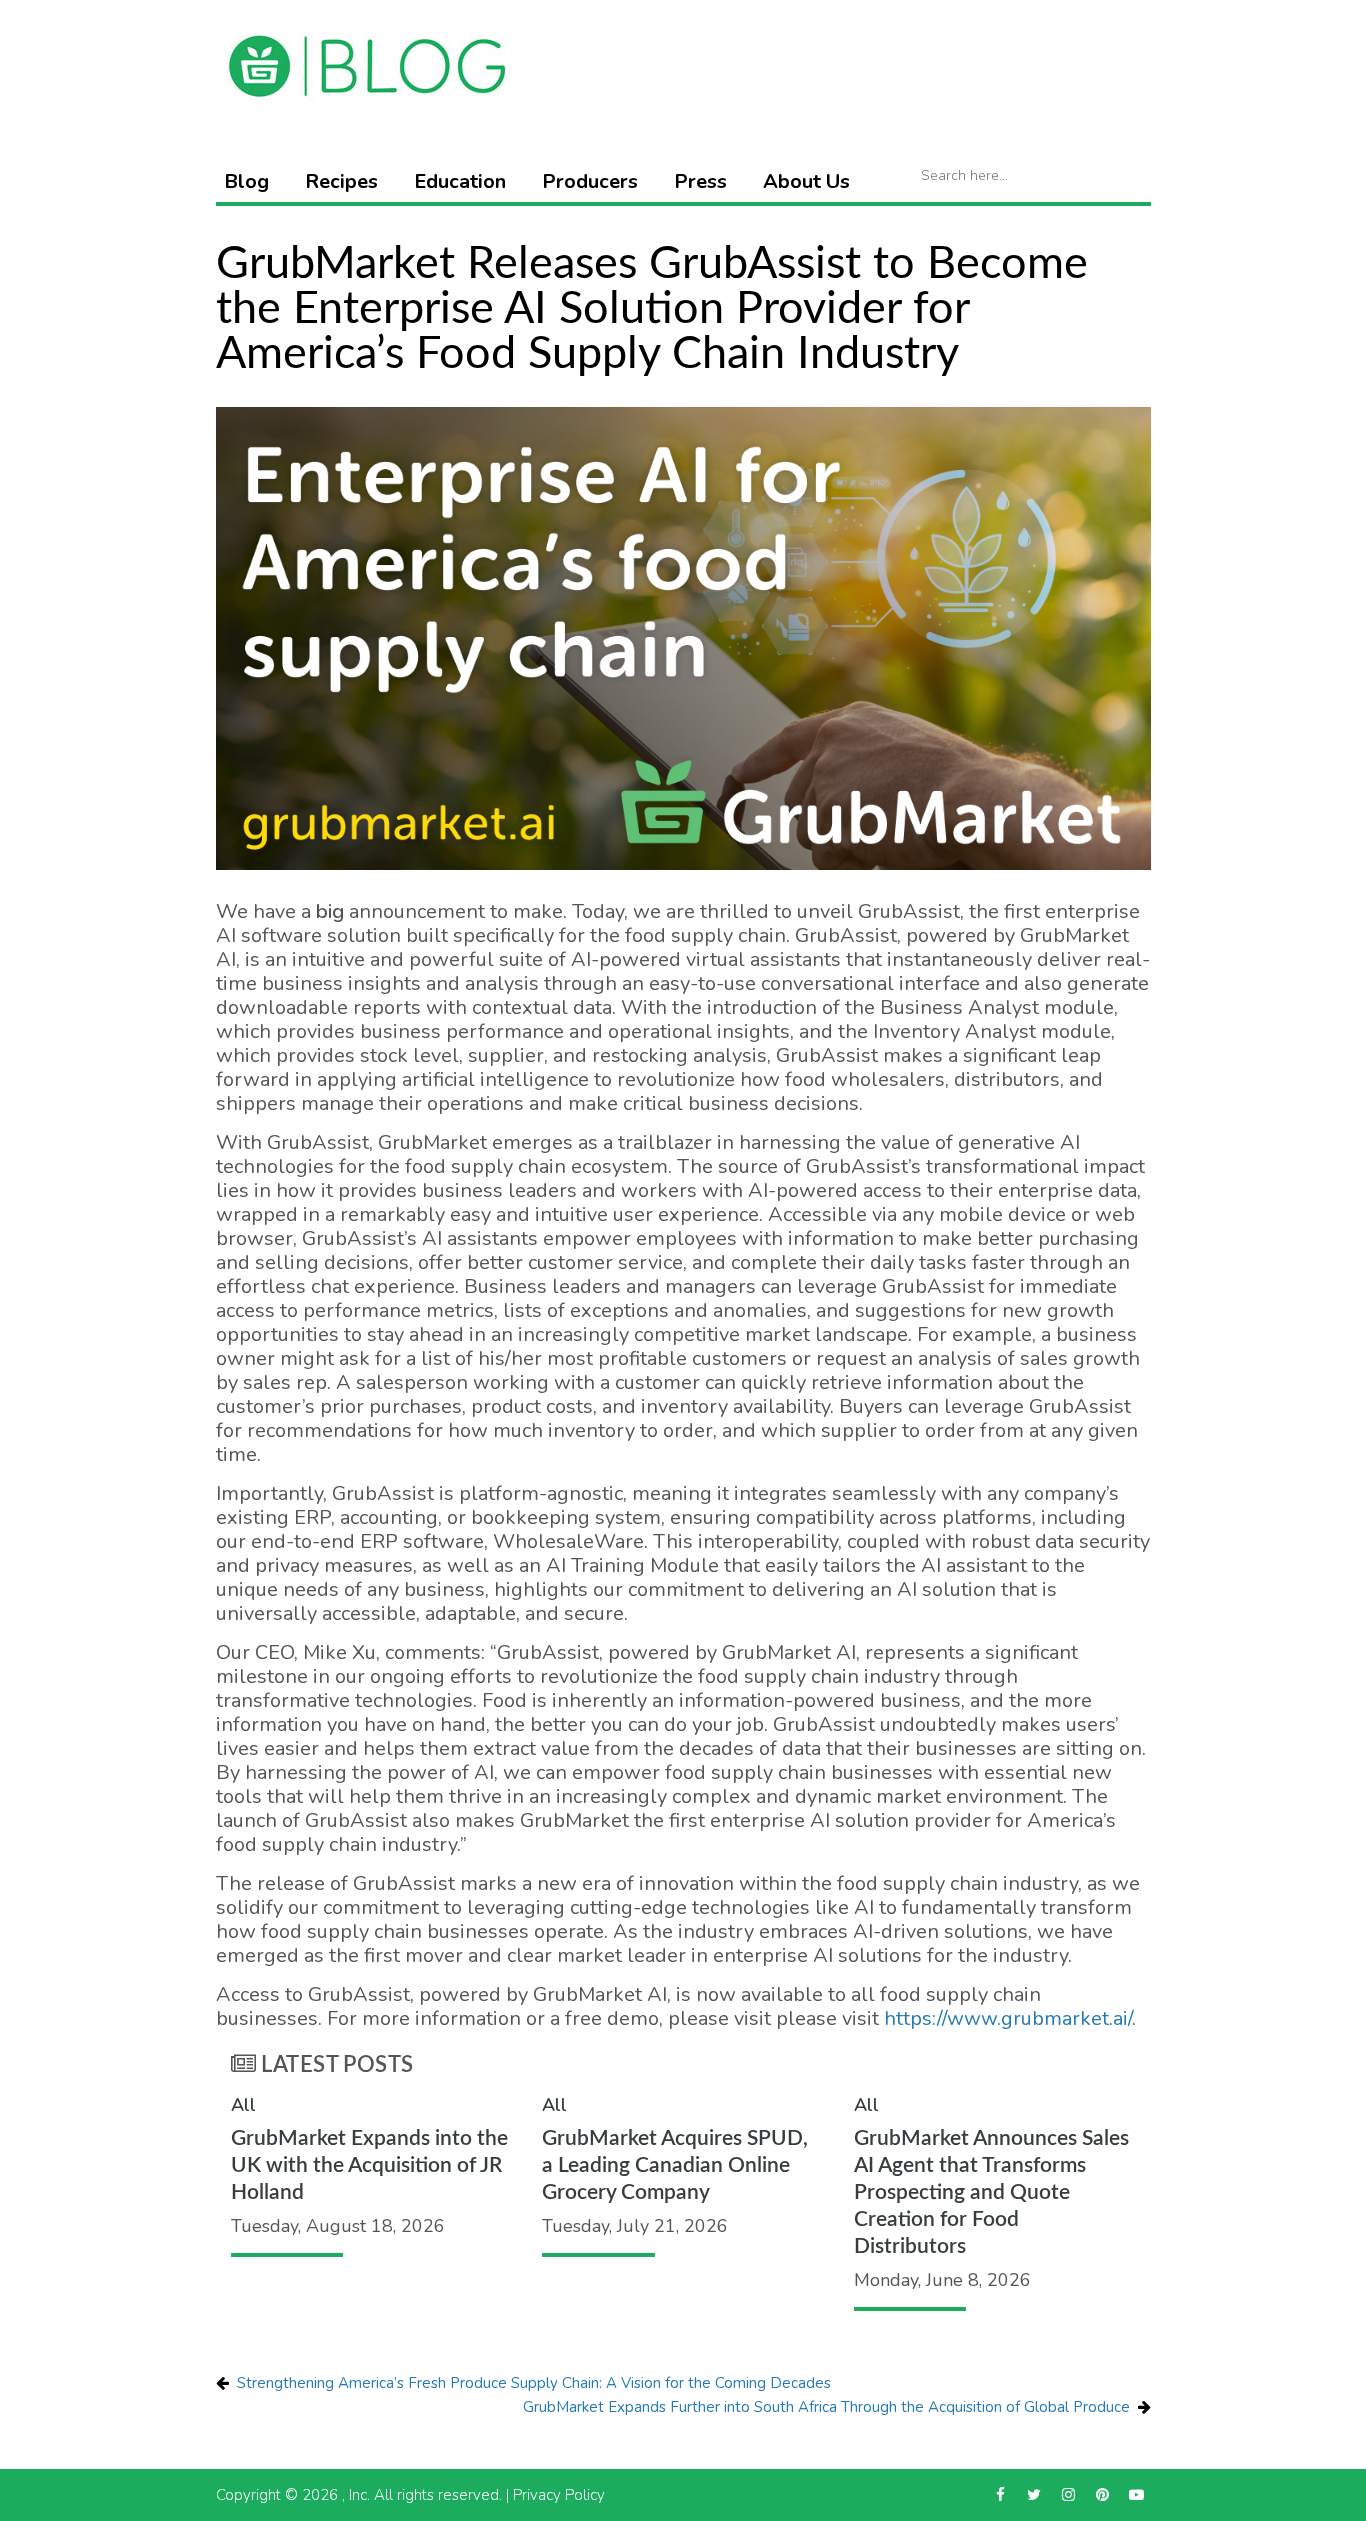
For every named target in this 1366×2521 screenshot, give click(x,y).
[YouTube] (1136, 2495)
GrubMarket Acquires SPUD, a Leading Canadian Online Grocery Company (675, 2165)
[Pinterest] (1102, 2495)
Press (700, 181)
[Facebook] (1000, 2495)
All (243, 2105)
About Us (806, 181)
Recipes (341, 181)
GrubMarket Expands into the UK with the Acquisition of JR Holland (369, 2165)
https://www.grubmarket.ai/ (1008, 2018)
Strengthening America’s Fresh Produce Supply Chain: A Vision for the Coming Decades (534, 2383)
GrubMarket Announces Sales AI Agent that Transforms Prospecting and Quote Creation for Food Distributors (991, 2192)
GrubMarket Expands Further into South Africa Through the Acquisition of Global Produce (826, 2407)
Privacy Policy (559, 2495)
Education (460, 181)
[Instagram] (1068, 2495)
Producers (590, 181)
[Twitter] (1034, 2495)
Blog (246, 181)
